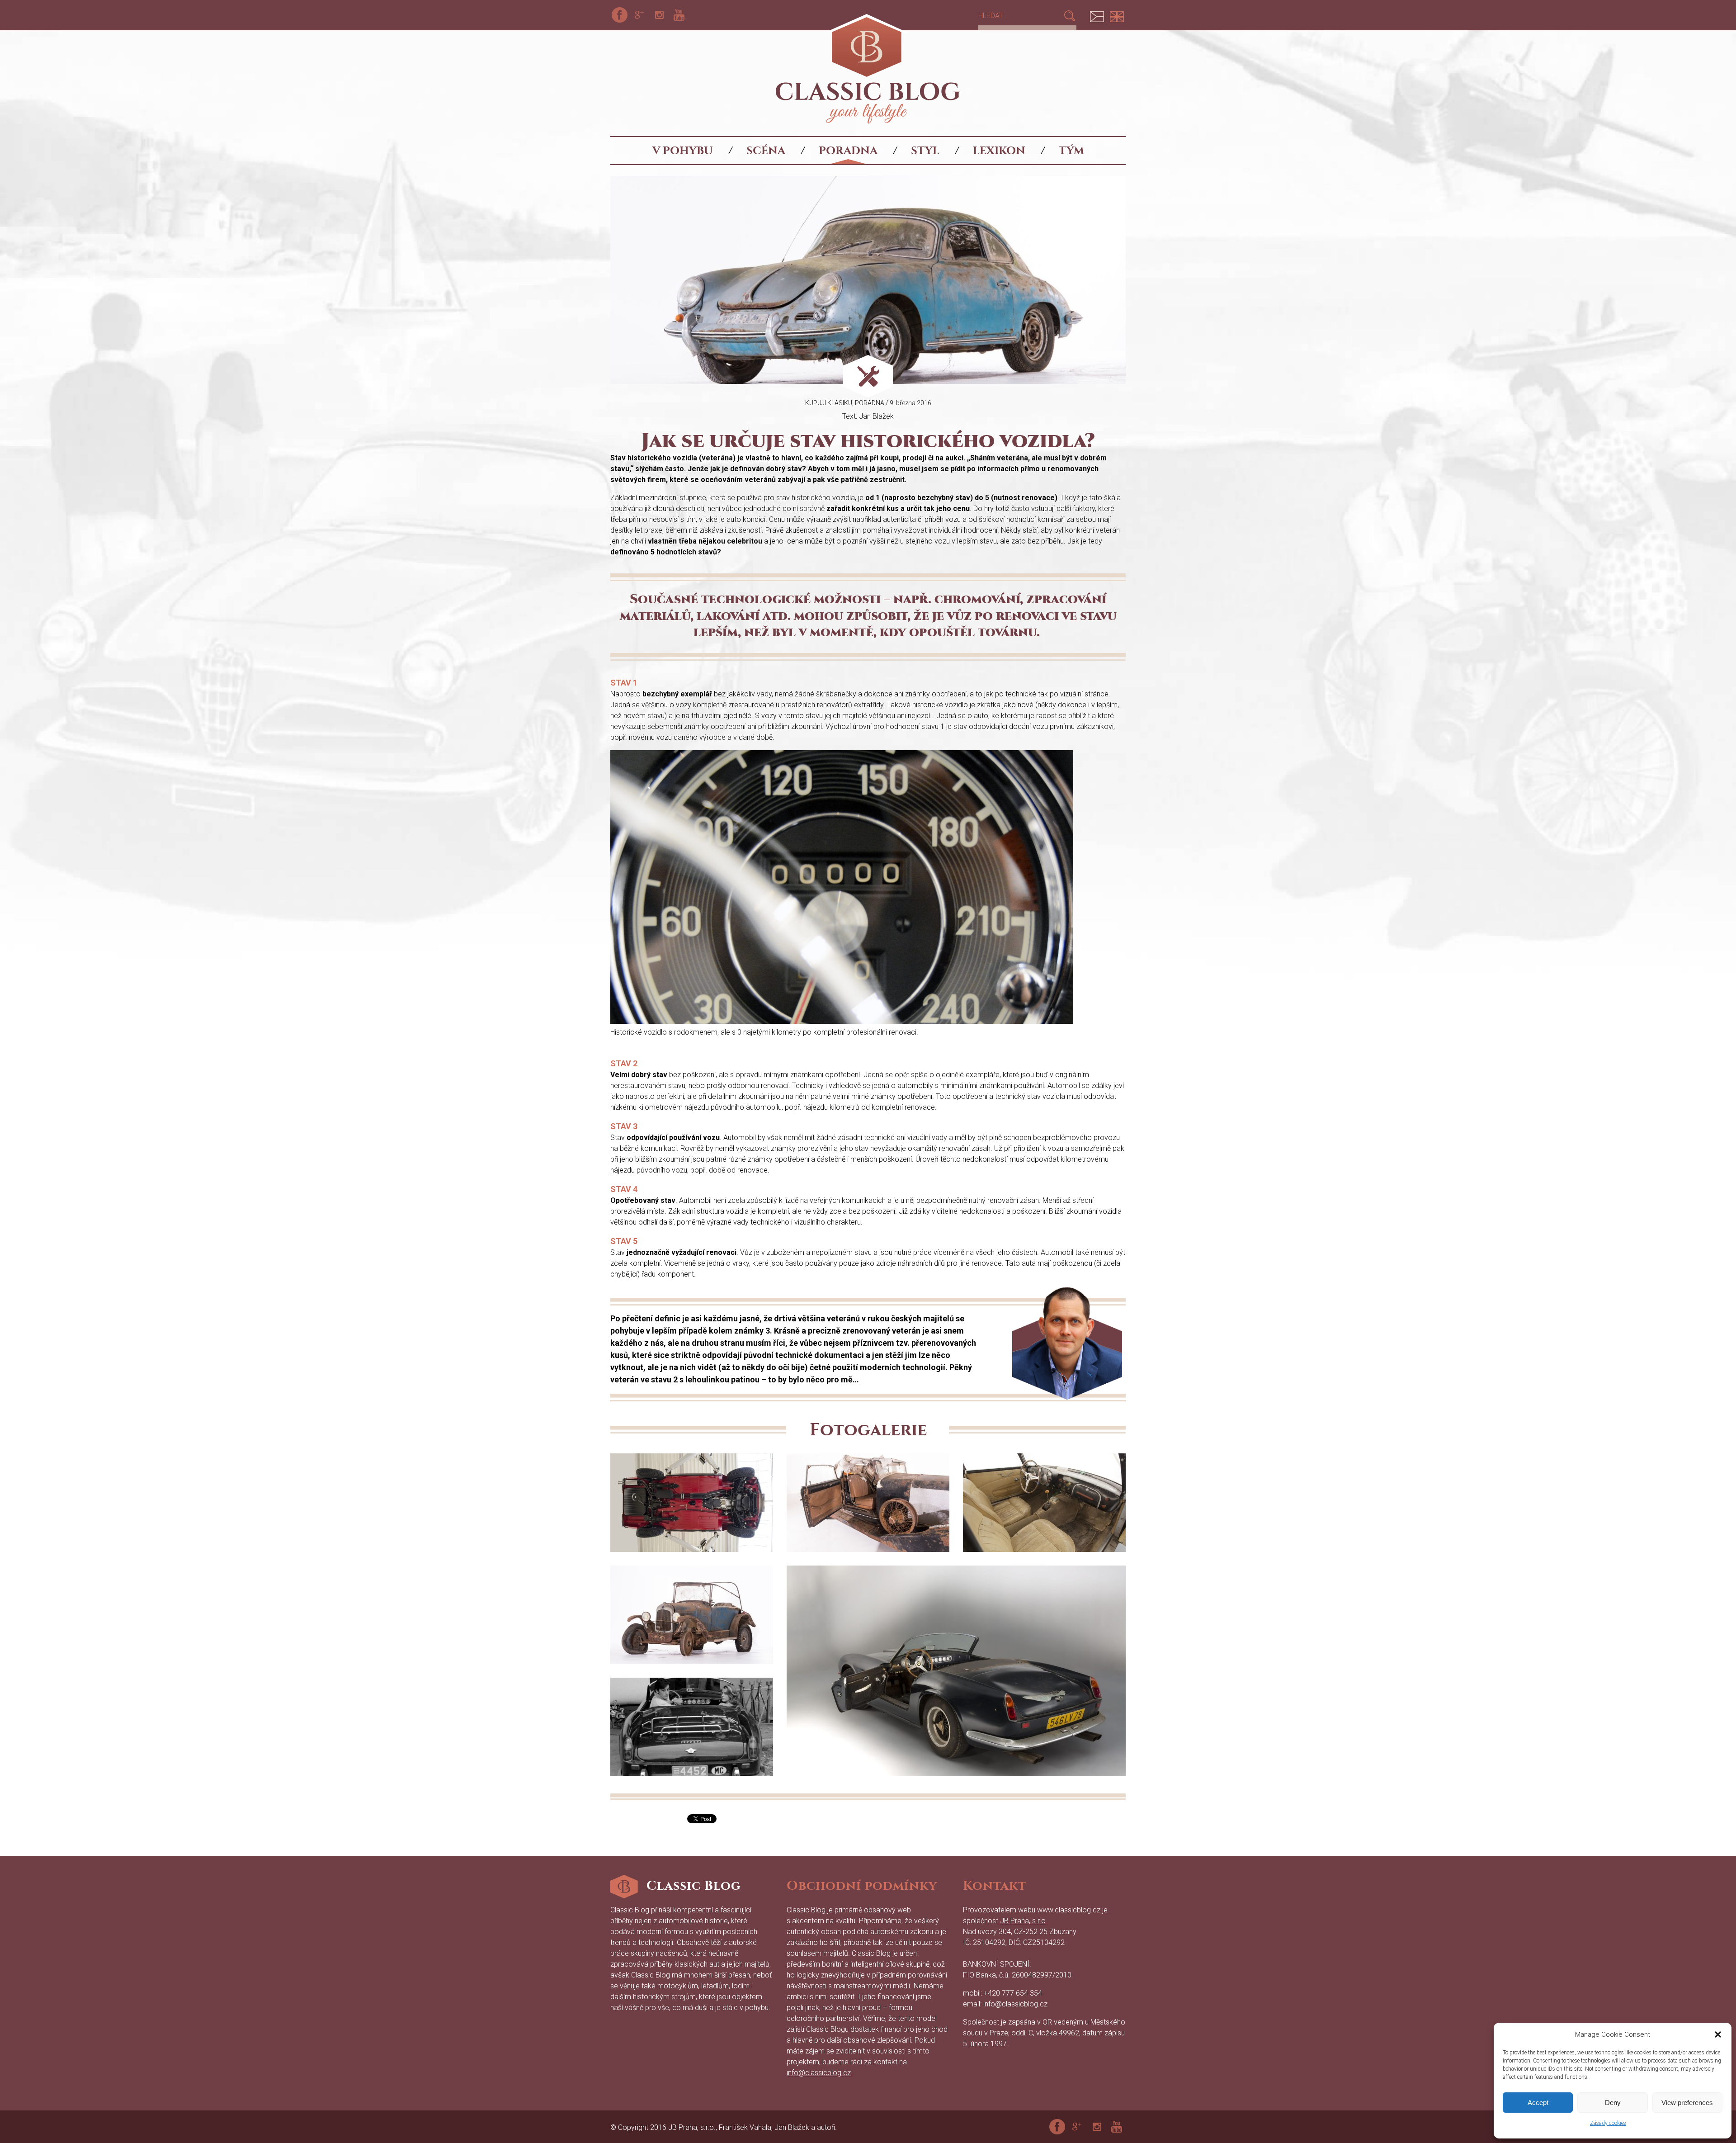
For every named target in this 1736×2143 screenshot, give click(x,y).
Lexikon (999, 151)
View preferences (1687, 2103)
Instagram (659, 15)
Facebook (619, 15)
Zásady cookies (1608, 2123)
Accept (1538, 2103)
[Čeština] (1097, 15)
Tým (1071, 151)
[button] (1718, 2034)
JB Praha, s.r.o (1023, 1921)
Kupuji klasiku (829, 403)
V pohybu (683, 151)
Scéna (766, 151)
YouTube (679, 15)
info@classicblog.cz (819, 2073)
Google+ (639, 15)
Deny (1613, 2103)
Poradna (848, 151)
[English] (1117, 15)
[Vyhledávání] (1021, 16)
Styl (925, 151)
